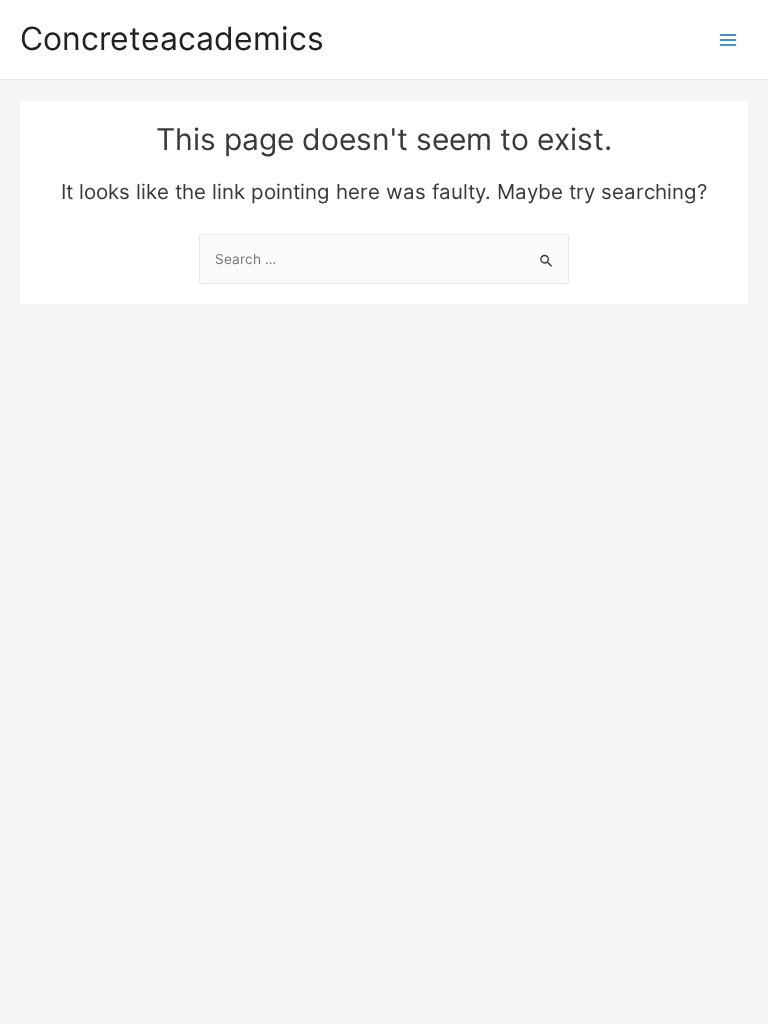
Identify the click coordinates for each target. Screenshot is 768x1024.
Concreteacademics (172, 38)
